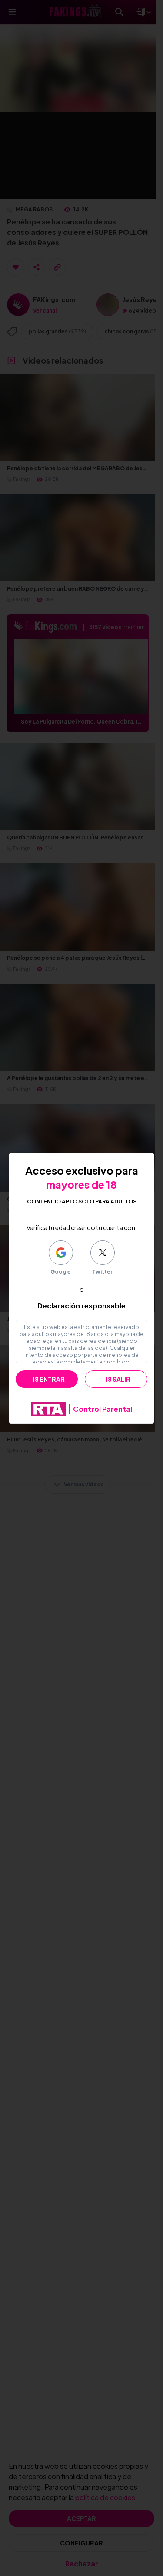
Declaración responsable (81, 1306)
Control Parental (103, 1409)
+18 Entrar (47, 1379)
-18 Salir (116, 1379)
